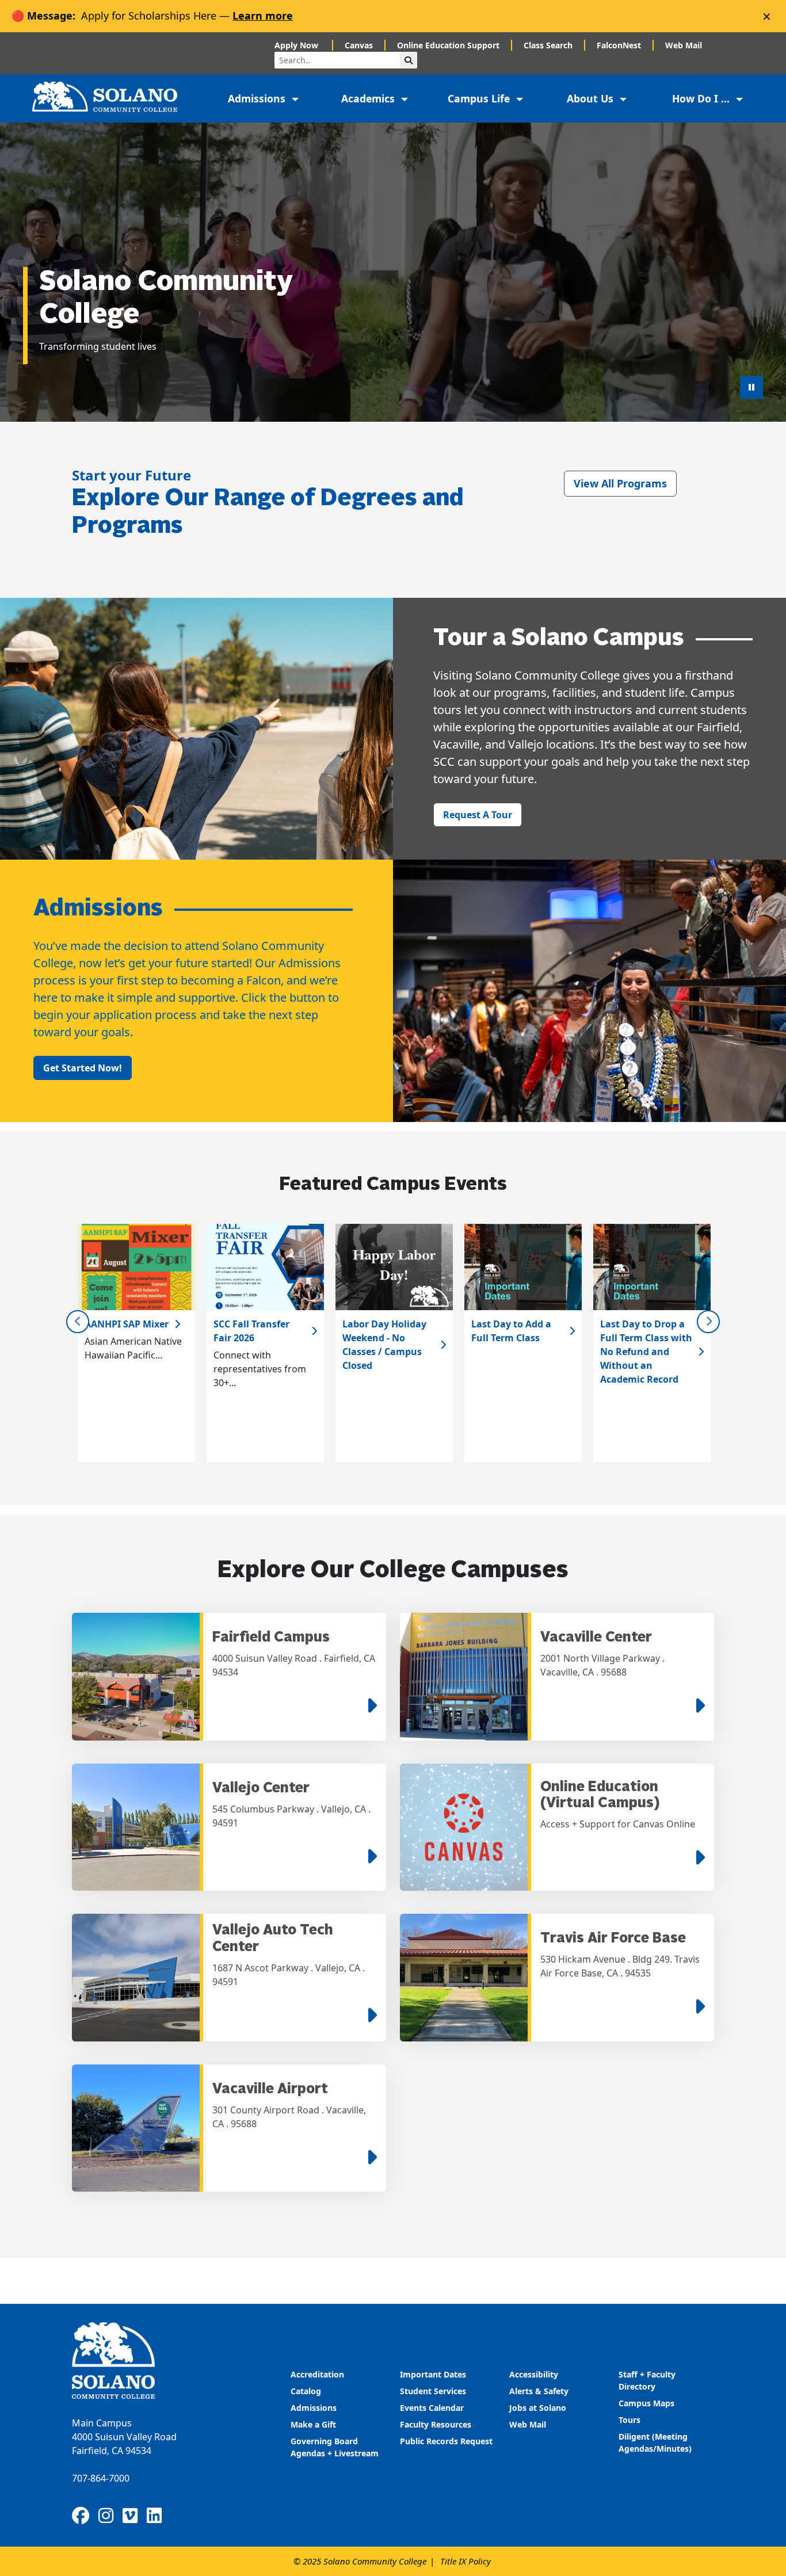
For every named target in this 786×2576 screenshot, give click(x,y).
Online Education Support (448, 45)
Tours (629, 2420)
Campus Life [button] (480, 98)
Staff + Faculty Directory (647, 2380)
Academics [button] (369, 98)
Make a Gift (313, 2424)
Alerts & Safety (539, 2391)
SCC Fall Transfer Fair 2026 (251, 1331)
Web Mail (684, 45)
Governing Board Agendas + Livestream (335, 2447)
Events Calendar (432, 2408)
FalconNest (619, 45)
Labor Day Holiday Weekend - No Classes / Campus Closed (384, 1345)
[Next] (708, 1322)
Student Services (433, 2391)
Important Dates (433, 2374)
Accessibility (534, 2374)
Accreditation (317, 2374)
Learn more (263, 16)
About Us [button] (592, 98)
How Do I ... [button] (702, 98)
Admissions (315, 2408)
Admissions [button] (258, 98)
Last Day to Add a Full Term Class (511, 1331)
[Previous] (78, 1322)
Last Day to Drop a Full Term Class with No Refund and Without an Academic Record (646, 1352)
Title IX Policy (466, 2561)
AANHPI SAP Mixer (127, 1324)
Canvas (359, 45)
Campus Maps (646, 2403)
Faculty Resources (436, 2424)
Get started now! (83, 1068)
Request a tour (478, 815)
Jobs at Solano (538, 2408)
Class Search (548, 45)
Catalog (306, 2391)
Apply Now (297, 45)
